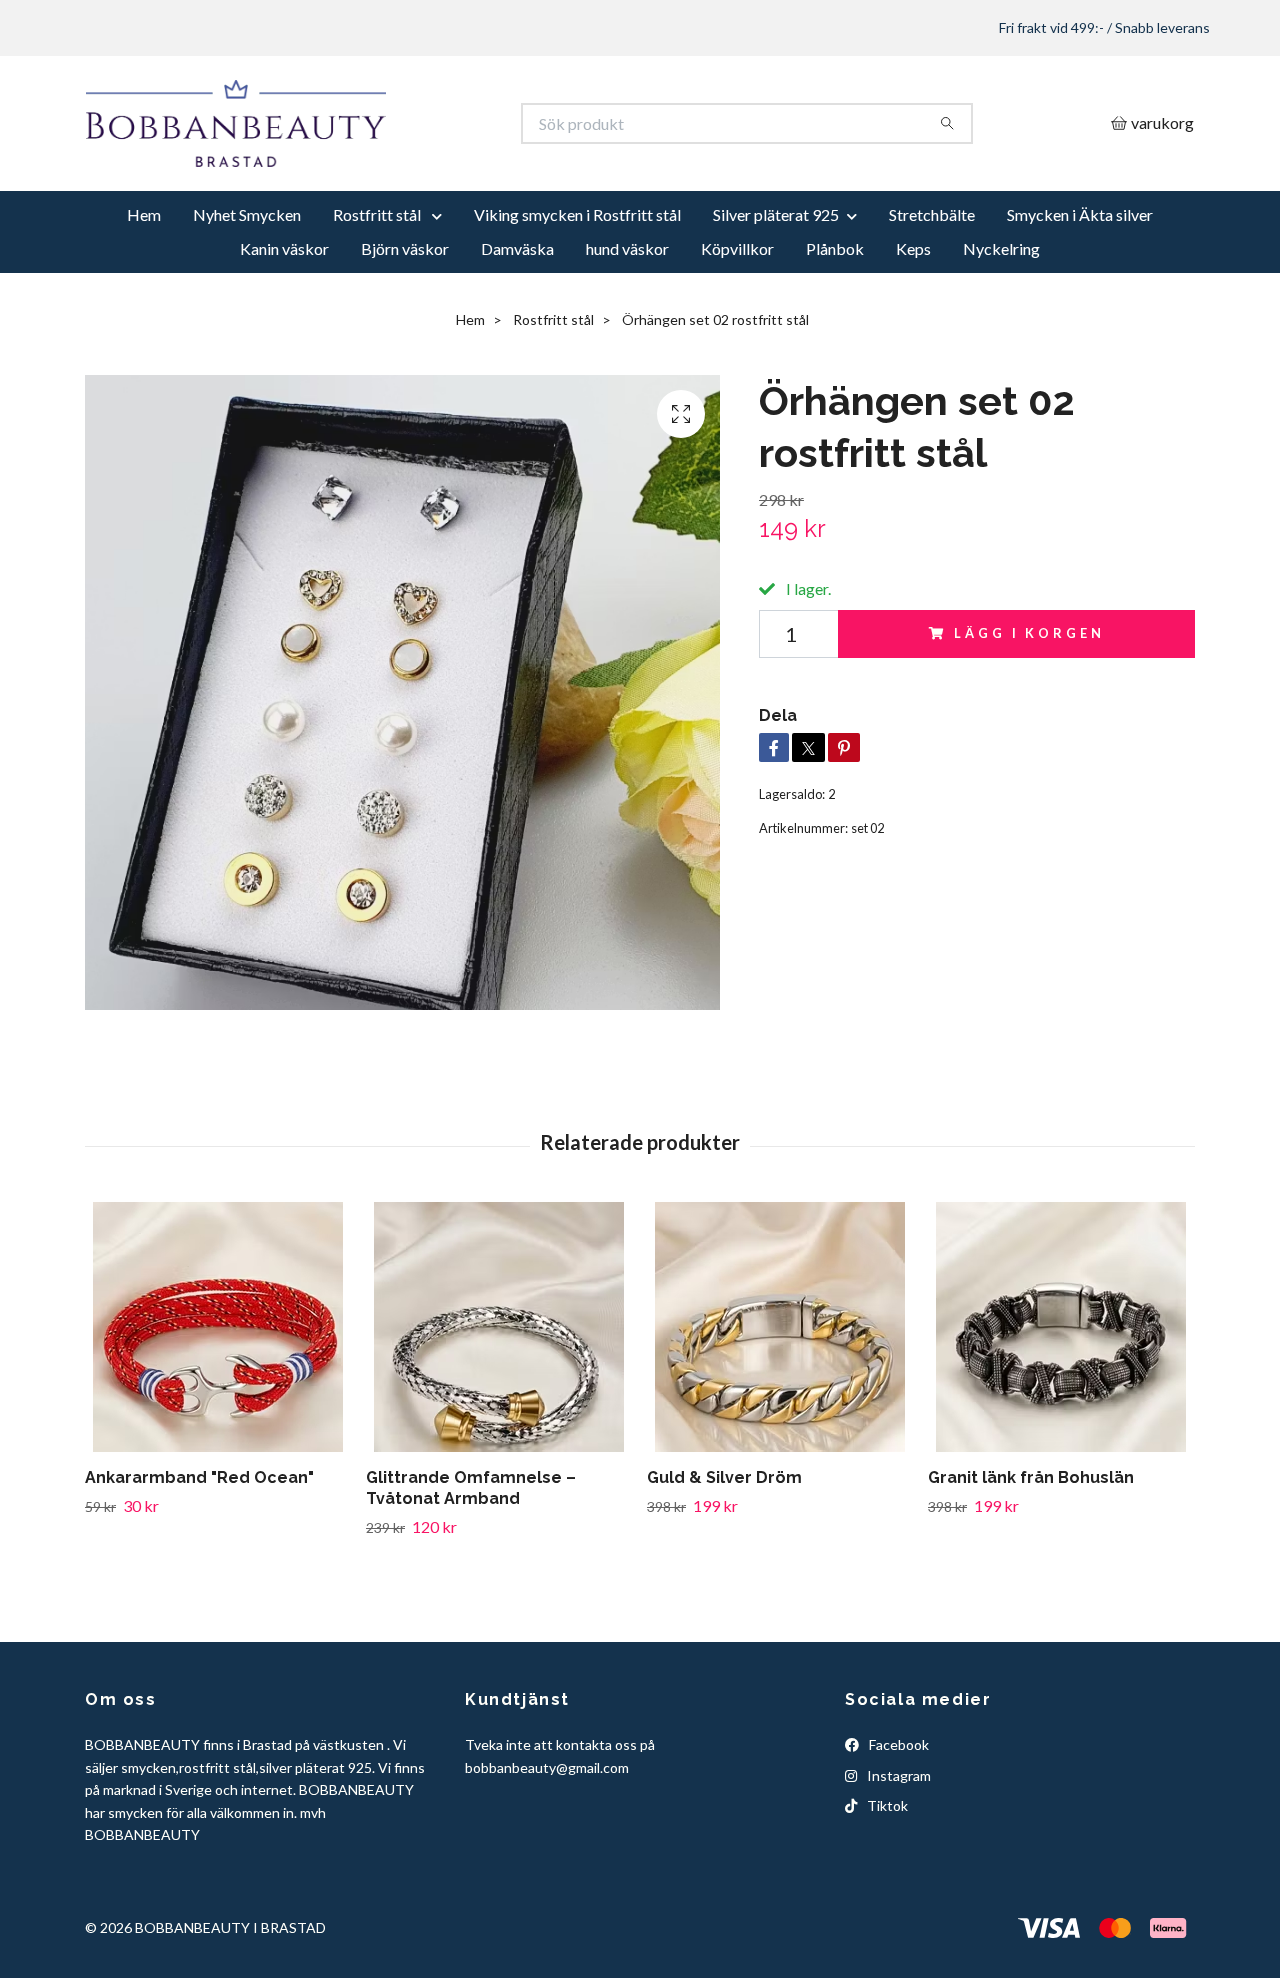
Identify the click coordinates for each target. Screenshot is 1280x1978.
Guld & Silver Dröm (724, 1551)
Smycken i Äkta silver (1080, 288)
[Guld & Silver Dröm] (780, 1401)
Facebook (897, 1818)
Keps (913, 322)
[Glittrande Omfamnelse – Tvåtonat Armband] (499, 1401)
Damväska (517, 322)
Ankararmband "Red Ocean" (199, 1551)
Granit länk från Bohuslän (1031, 1551)
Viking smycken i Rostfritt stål (577, 288)
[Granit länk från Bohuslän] (1061, 1401)
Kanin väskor (284, 322)
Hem (144, 288)
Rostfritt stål (378, 288)
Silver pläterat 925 (776, 288)
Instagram (897, 1848)
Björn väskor (405, 322)
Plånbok (835, 322)
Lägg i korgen (1029, 707)
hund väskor (627, 322)
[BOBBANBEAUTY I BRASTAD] (363, 160)
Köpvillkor (737, 322)
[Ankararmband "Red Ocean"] (218, 1401)
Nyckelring (1001, 322)
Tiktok (886, 1879)
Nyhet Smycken (247, 288)
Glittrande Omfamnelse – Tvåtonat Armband (471, 1562)
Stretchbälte (932, 288)
